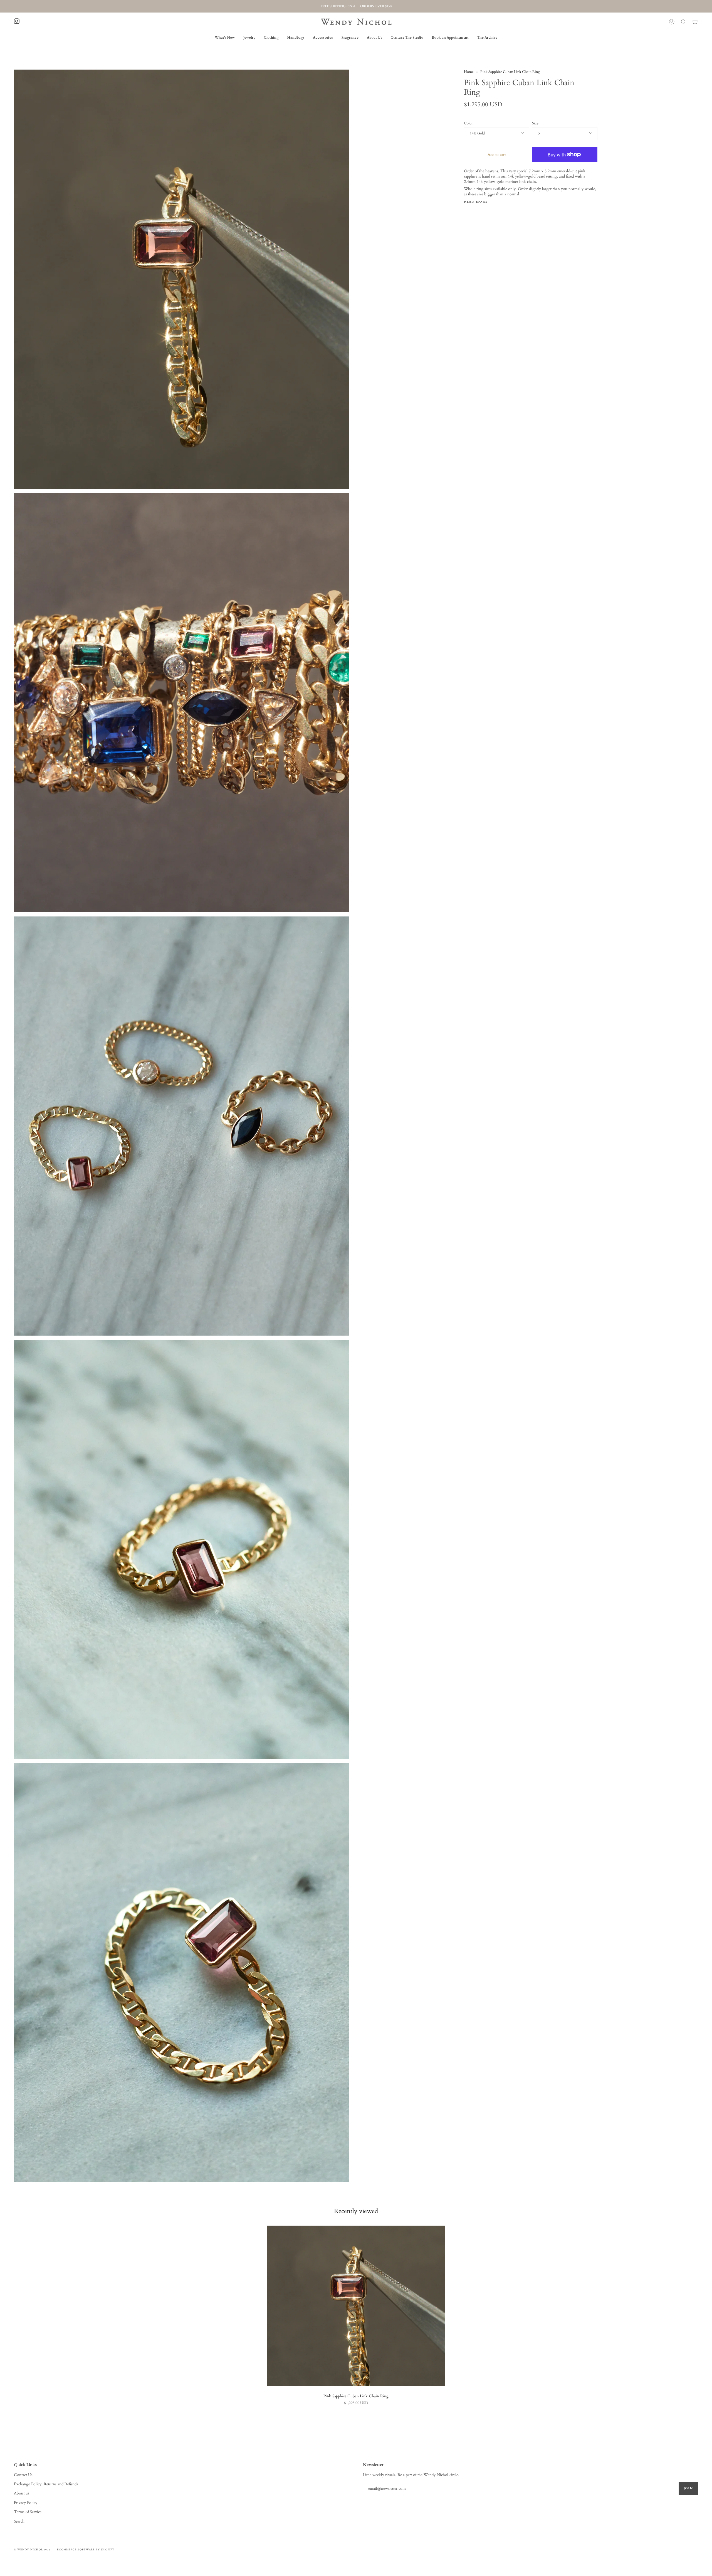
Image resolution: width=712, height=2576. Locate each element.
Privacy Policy (26, 2503)
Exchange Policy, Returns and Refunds (46, 2484)
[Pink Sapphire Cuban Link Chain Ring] (356, 2306)
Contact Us (23, 2475)
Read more (476, 202)
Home (469, 72)
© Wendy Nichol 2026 (32, 2550)
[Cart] (695, 22)
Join (688, 2488)
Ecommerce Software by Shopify (86, 2550)
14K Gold (477, 133)
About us (22, 2493)
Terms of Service (28, 2512)
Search (19, 2521)
